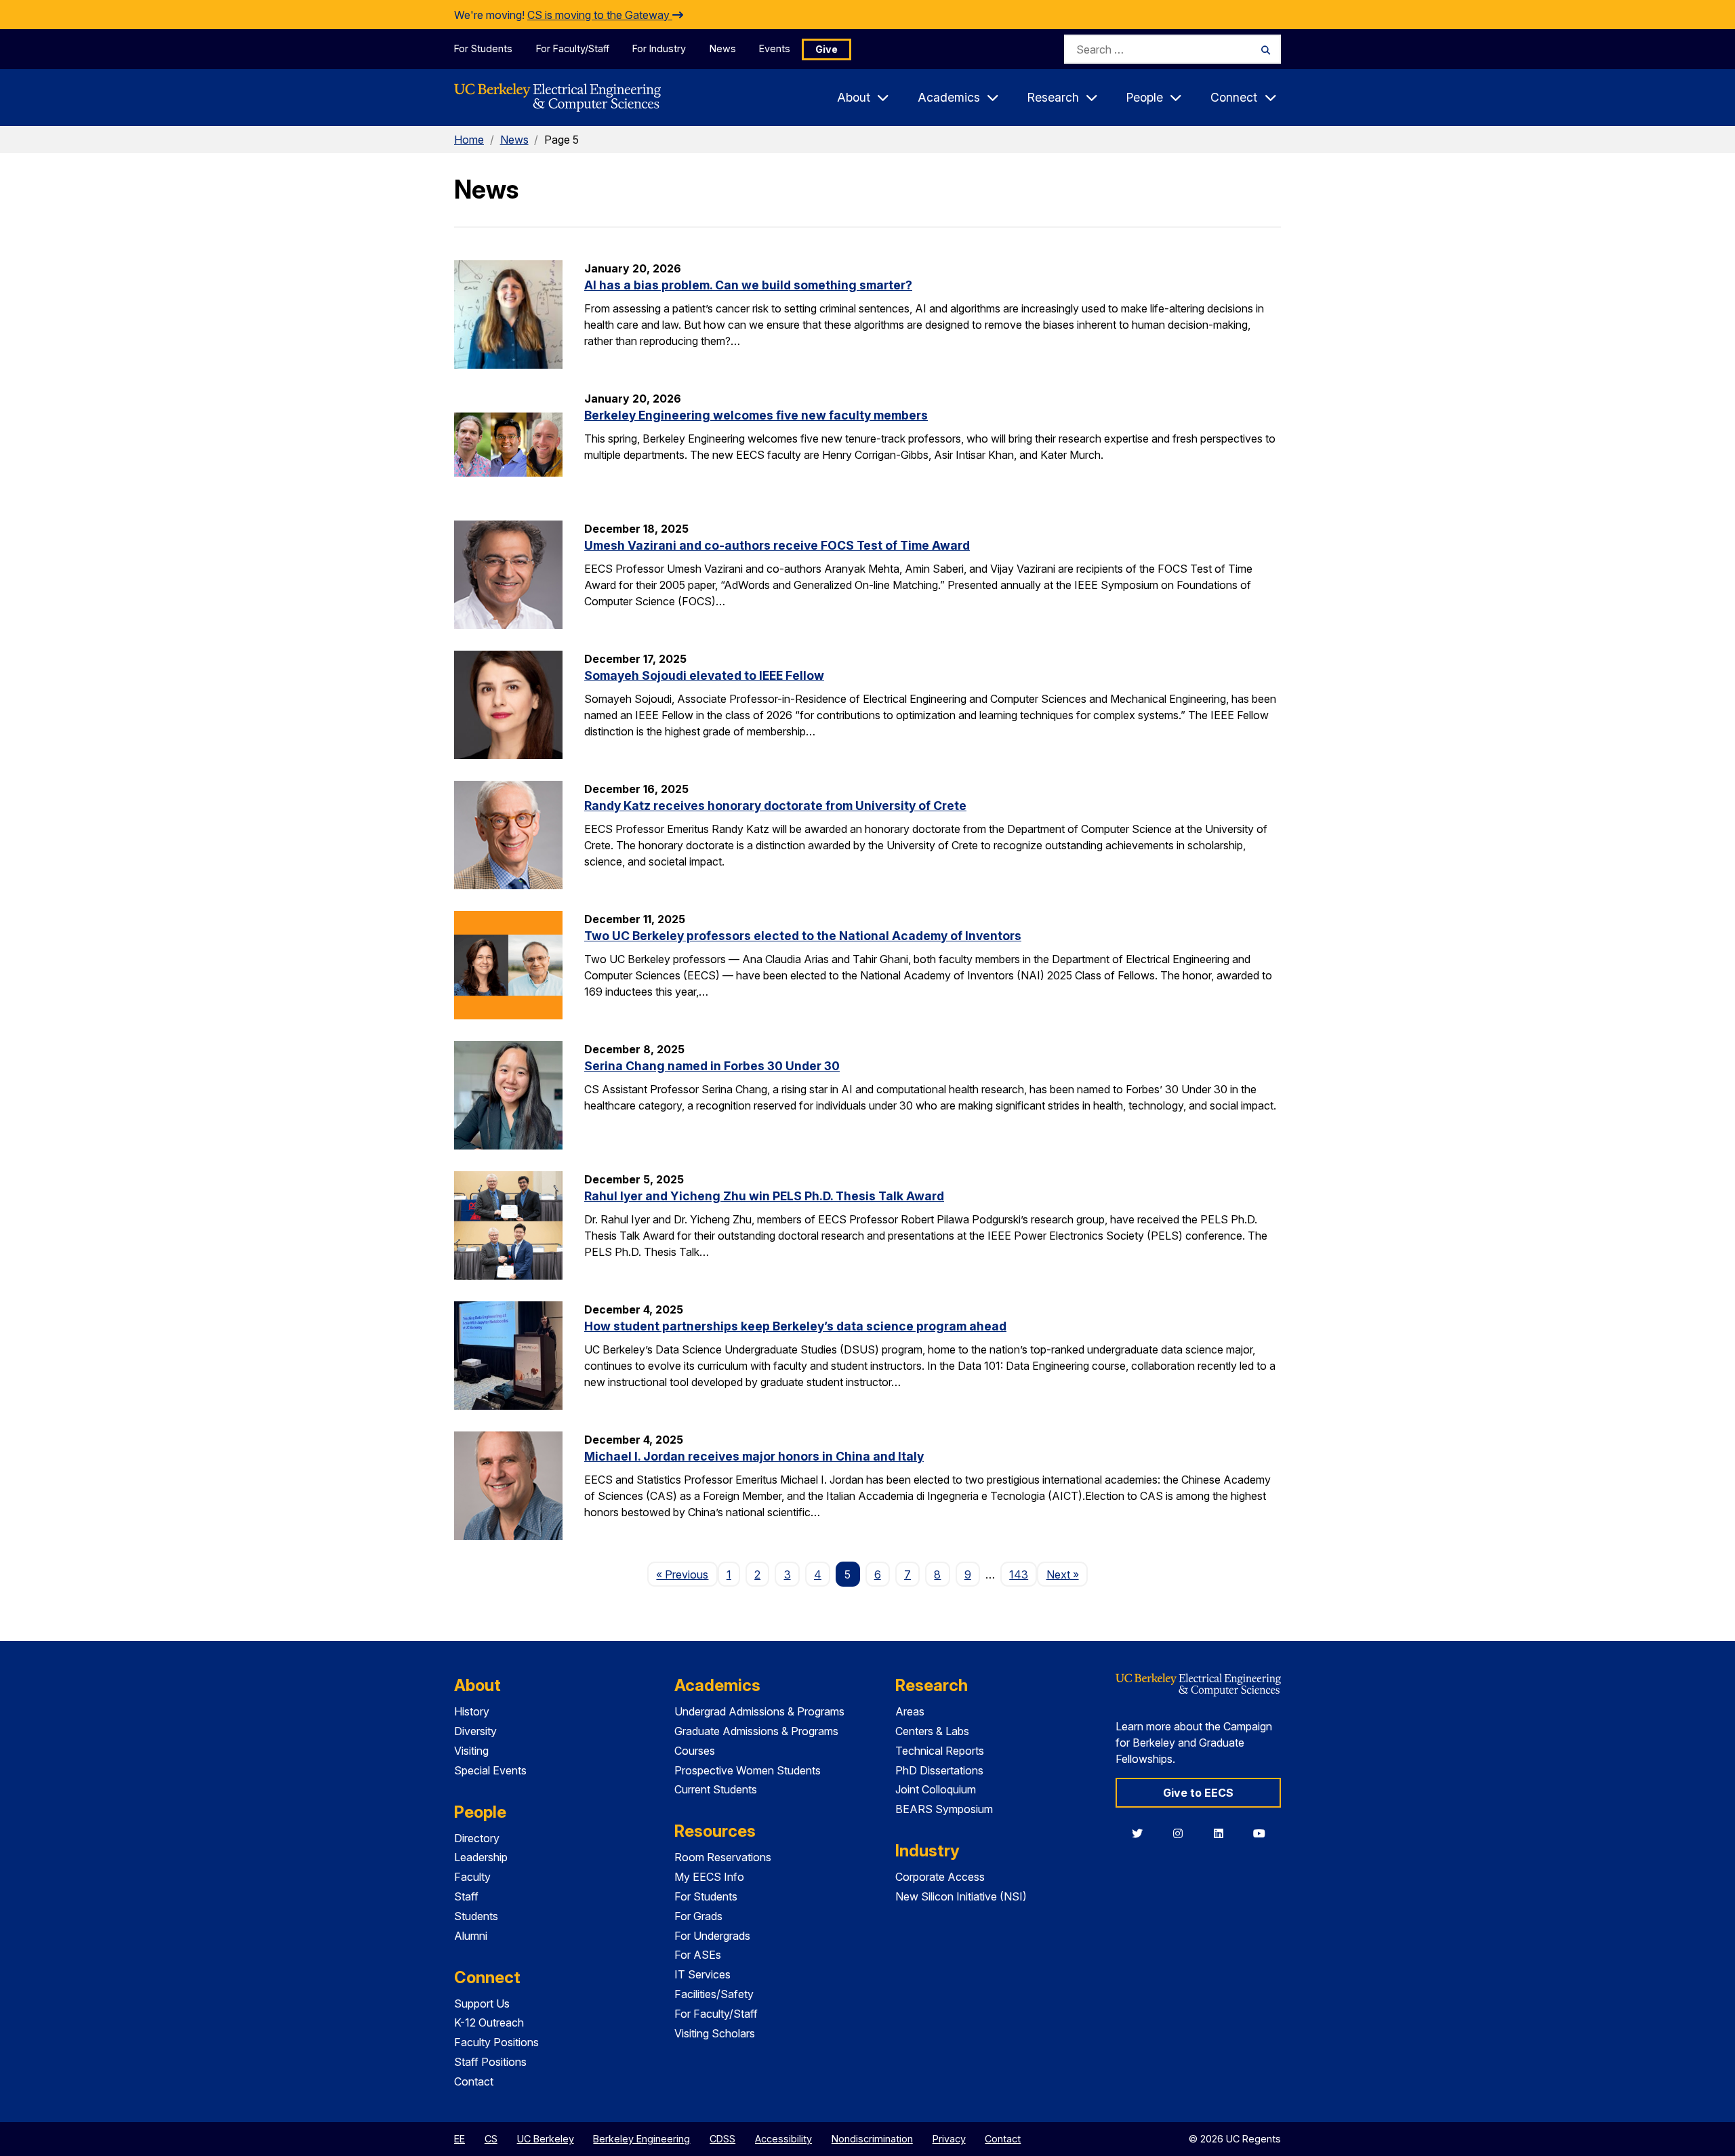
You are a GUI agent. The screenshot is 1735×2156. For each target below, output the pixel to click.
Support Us (482, 2004)
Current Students (716, 1789)
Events (775, 48)
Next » (1067, 1574)
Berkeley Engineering (641, 2139)
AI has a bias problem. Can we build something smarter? (748, 285)
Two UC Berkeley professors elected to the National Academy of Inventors (803, 936)
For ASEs (698, 1955)
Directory (477, 1838)
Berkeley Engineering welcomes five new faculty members (756, 415)
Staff (466, 1896)
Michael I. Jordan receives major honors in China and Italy (754, 1456)
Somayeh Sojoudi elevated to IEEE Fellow (704, 675)
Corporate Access (940, 1877)
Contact (474, 2081)
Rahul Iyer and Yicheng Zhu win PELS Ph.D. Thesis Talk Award (764, 1196)
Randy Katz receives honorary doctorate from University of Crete (775, 806)
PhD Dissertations (939, 1770)
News (723, 48)
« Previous (687, 1574)
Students (476, 1916)
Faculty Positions (496, 2042)
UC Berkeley (546, 2139)
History (472, 1711)
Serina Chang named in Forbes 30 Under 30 (712, 1066)
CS (491, 2139)
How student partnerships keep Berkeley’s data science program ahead (795, 1326)
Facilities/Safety (714, 1994)
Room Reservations (723, 1857)
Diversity (475, 1731)
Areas (910, 1711)
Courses (695, 1751)
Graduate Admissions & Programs (756, 1731)
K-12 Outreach (489, 2022)
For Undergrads (712, 1936)
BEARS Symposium (944, 1809)
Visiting (471, 1751)
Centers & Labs (932, 1731)
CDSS (722, 2139)
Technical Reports (940, 1751)
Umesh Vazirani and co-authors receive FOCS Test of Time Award (777, 545)
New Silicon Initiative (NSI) (961, 1896)
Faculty (472, 1877)
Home (469, 140)
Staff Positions (490, 2062)
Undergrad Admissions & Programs (759, 1711)
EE (460, 2139)
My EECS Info (709, 1877)
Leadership (481, 1857)
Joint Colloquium (936, 1789)
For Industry (659, 48)
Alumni (471, 1936)
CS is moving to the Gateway (600, 15)
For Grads (698, 1916)
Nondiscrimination (872, 2139)
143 (1019, 1574)
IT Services (702, 1974)
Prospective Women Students (748, 1770)
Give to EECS (1198, 1793)
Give (826, 49)
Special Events (490, 1770)
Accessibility (783, 2139)
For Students (483, 48)
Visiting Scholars (715, 2033)
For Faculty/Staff (573, 48)
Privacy (949, 2139)
